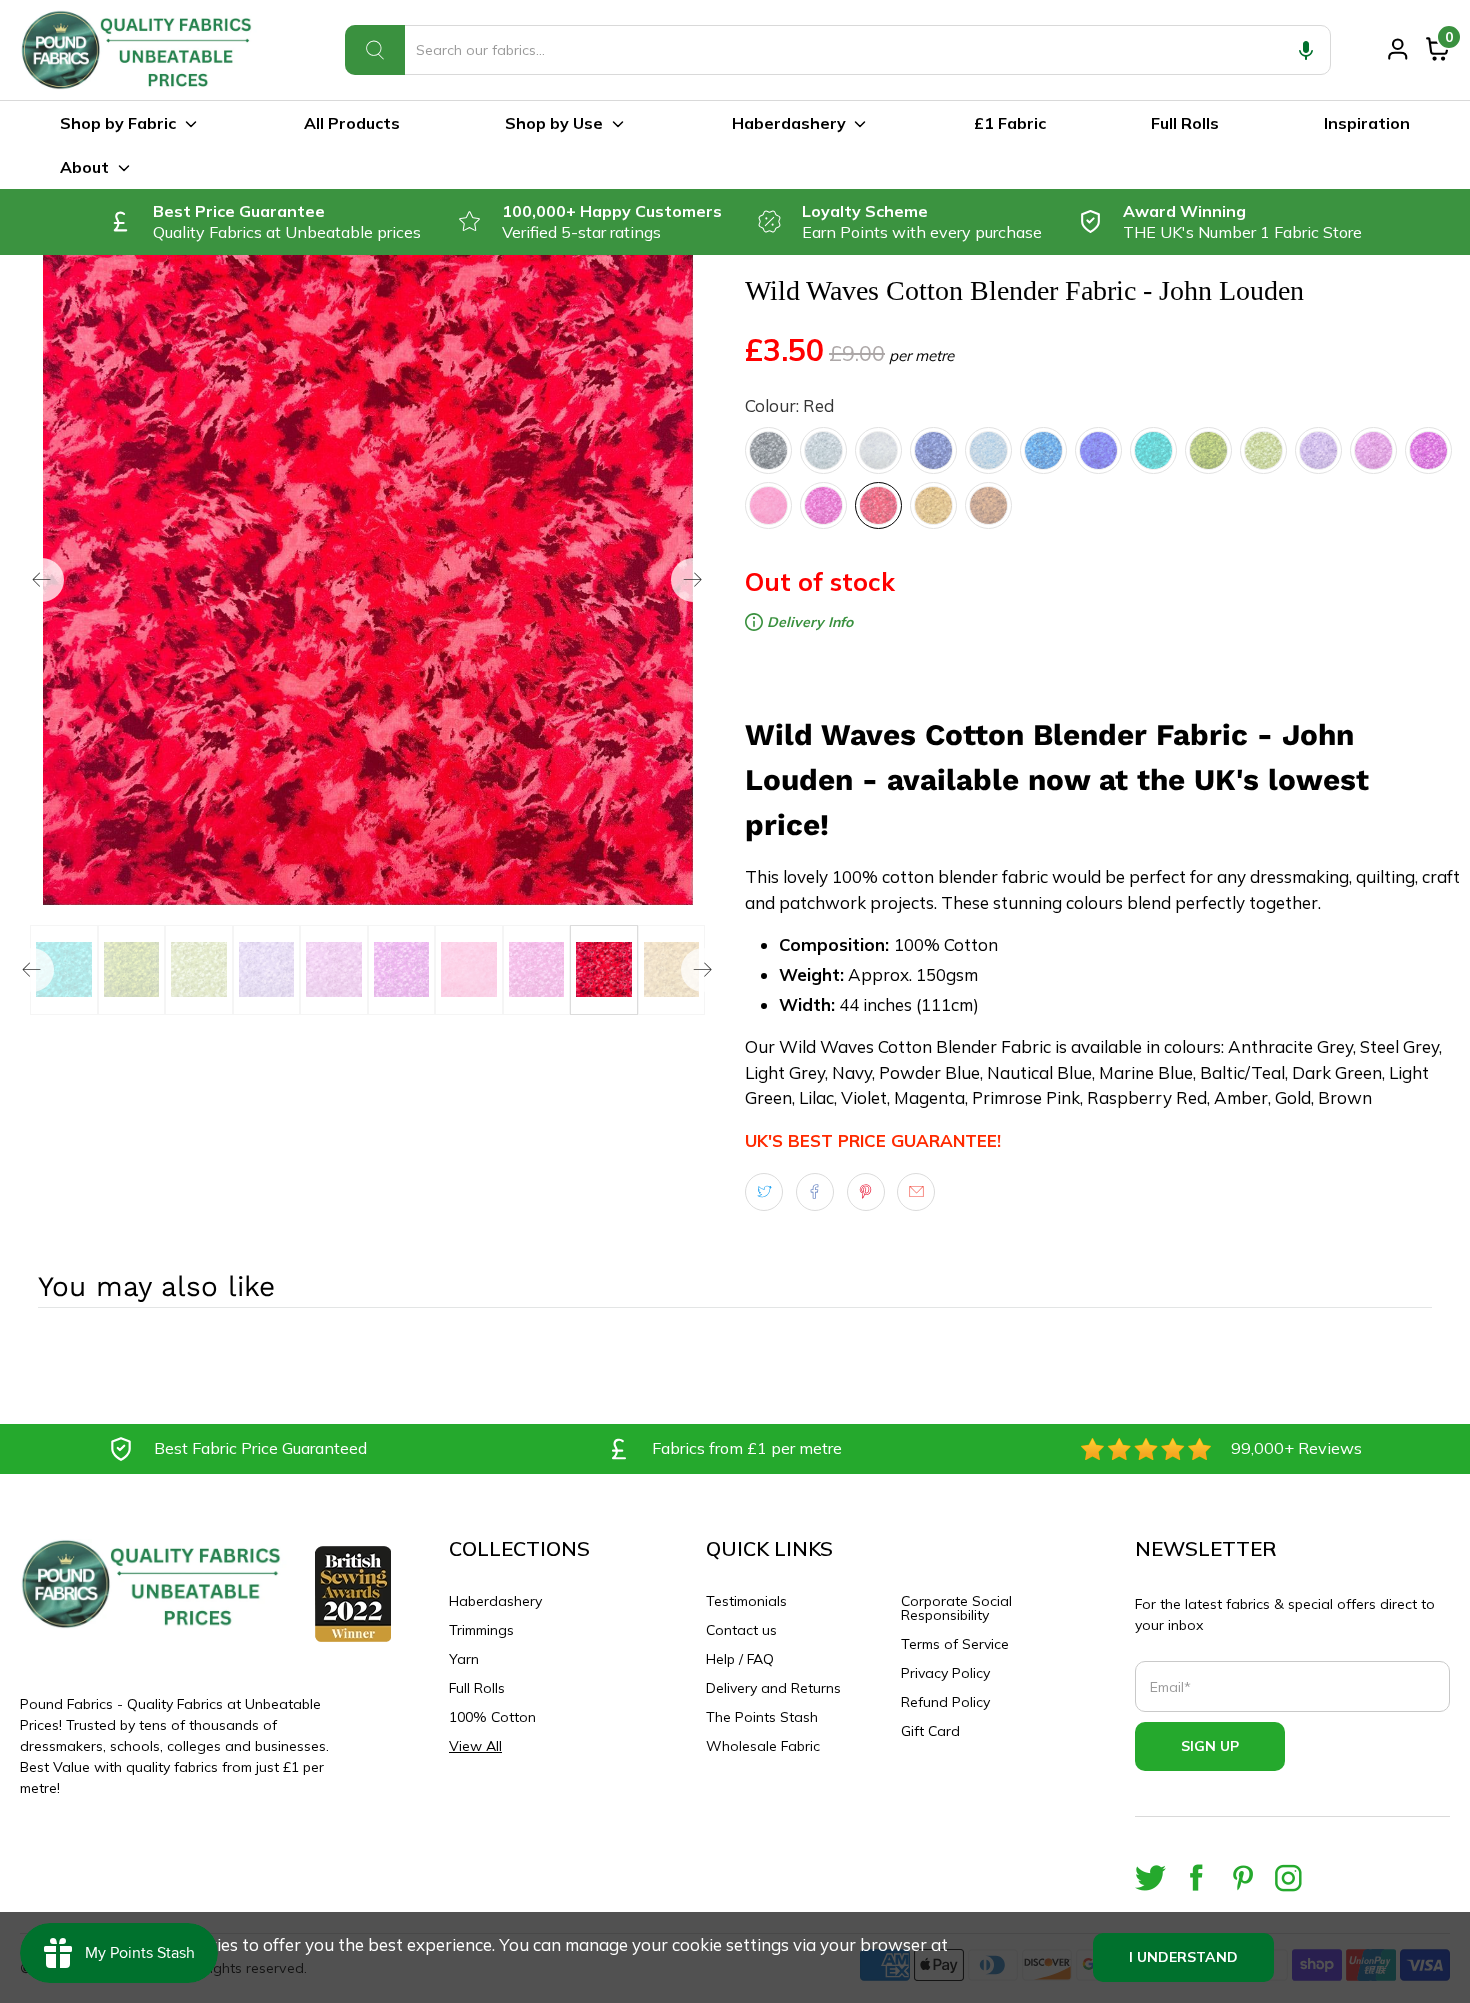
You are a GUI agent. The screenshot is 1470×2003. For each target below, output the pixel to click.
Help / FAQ (740, 1659)
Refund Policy (945, 1702)
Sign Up (1210, 1746)
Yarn (464, 1659)
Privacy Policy (945, 1673)
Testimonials (746, 1601)
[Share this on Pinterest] (866, 1192)
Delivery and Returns (773, 1688)
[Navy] (933, 450)
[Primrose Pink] (768, 505)
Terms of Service (955, 1644)
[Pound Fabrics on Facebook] (1196, 1877)
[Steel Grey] (823, 450)
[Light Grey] (878, 450)
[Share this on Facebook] (815, 1192)
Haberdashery (789, 123)
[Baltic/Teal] (1153, 450)
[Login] (1398, 49)
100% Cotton (492, 1717)
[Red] (878, 505)
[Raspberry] (823, 505)
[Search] (375, 50)
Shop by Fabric (118, 123)
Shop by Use (554, 123)
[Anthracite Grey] (768, 450)
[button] (1306, 50)
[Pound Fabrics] (140, 50)
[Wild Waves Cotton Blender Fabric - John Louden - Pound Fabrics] (367, 580)
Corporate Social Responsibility (956, 1608)
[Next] (693, 580)
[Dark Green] (1208, 450)
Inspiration (1367, 123)
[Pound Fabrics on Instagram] (1288, 1877)
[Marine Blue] (1098, 450)
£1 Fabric (1010, 123)
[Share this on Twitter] (764, 1192)
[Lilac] (1318, 450)
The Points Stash (762, 1717)
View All (475, 1746)
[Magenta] (1428, 450)
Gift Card (930, 1731)
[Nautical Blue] (1043, 450)
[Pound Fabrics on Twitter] (1150, 1877)
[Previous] (42, 580)
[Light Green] (1263, 450)
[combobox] (838, 50)
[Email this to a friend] (916, 1192)
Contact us (741, 1630)
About (84, 167)
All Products (352, 123)
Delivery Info (808, 622)
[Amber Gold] (933, 505)
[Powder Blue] (988, 450)
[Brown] (988, 505)
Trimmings (481, 1630)
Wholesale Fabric (763, 1746)
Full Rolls (1185, 123)
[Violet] (1373, 450)
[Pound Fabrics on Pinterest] (1242, 1877)
